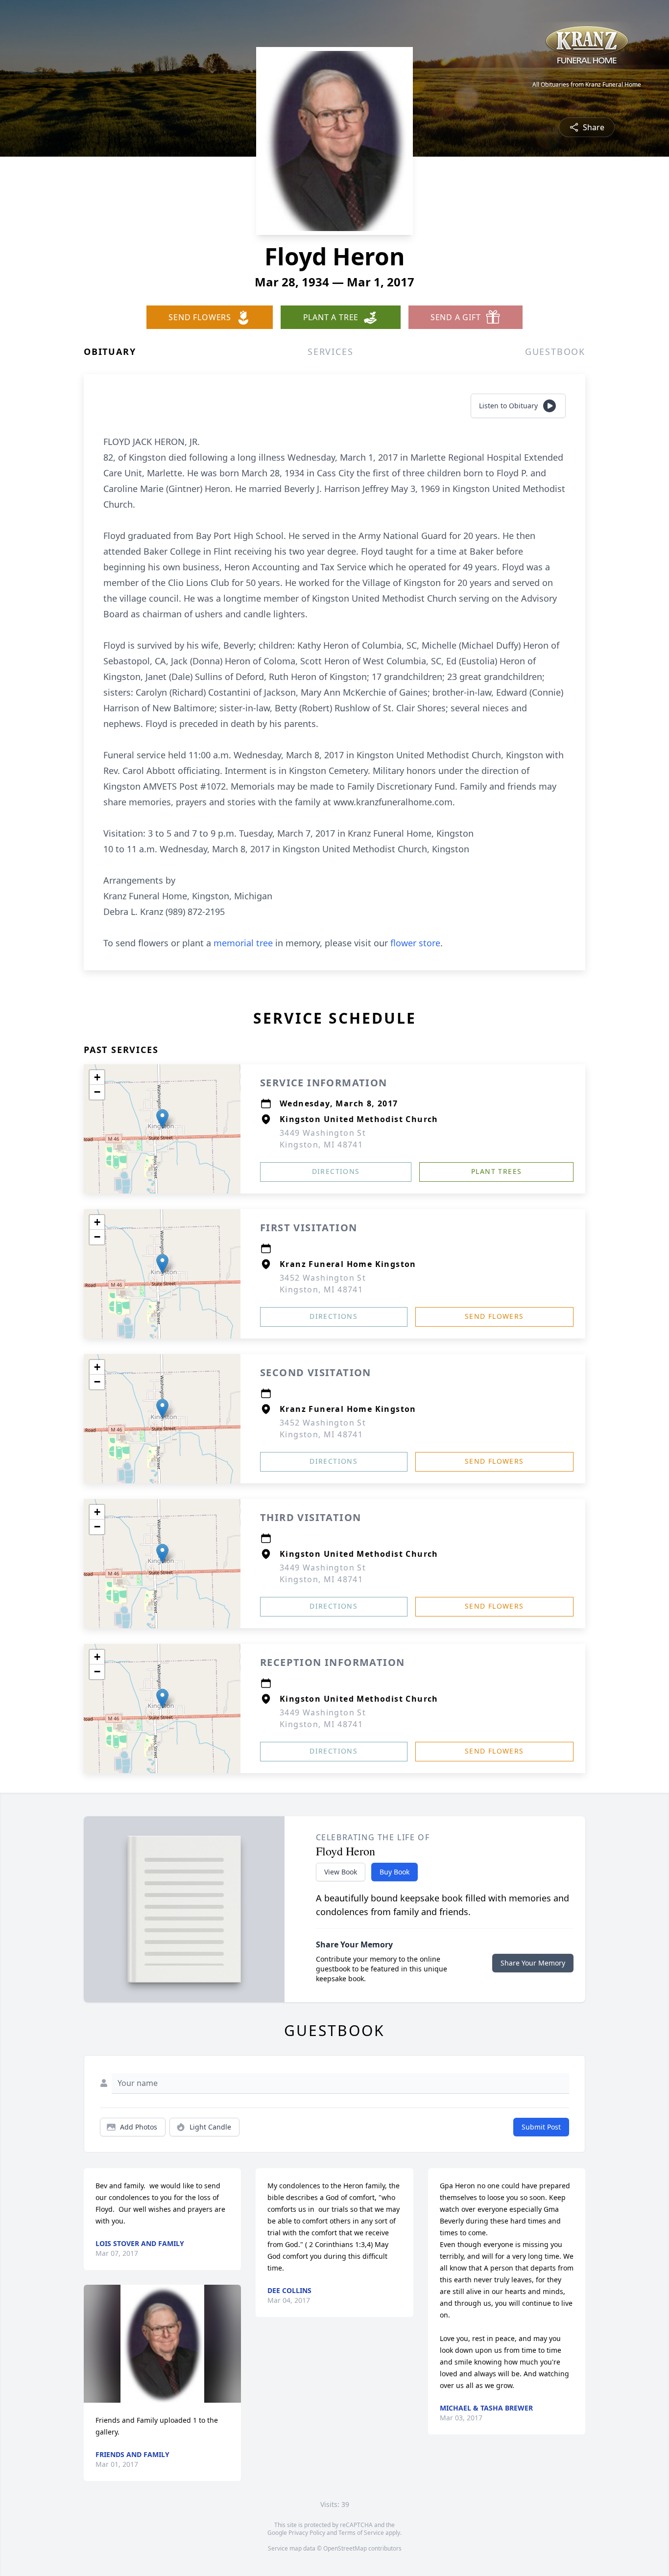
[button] (162, 1119)
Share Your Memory (533, 1963)
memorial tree (243, 943)
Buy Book (394, 1872)
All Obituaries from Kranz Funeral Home (587, 85)
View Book (341, 1872)
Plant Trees (496, 1171)
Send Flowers (494, 1316)
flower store (415, 943)
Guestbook (555, 351)
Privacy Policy (307, 2533)
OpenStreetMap (345, 2548)
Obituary (110, 351)
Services (330, 351)
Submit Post (541, 2127)
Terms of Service (361, 2533)
